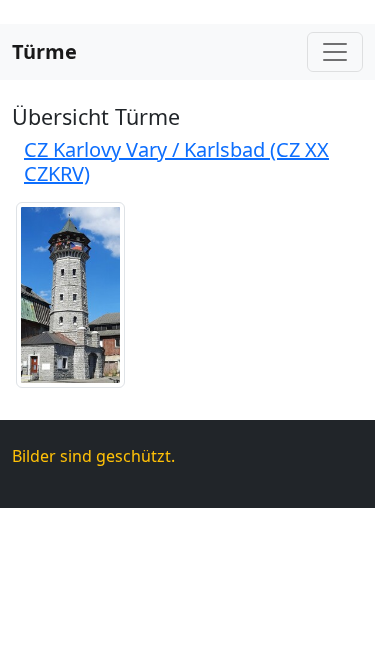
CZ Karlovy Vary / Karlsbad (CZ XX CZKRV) (176, 161)
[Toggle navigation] (335, 52)
